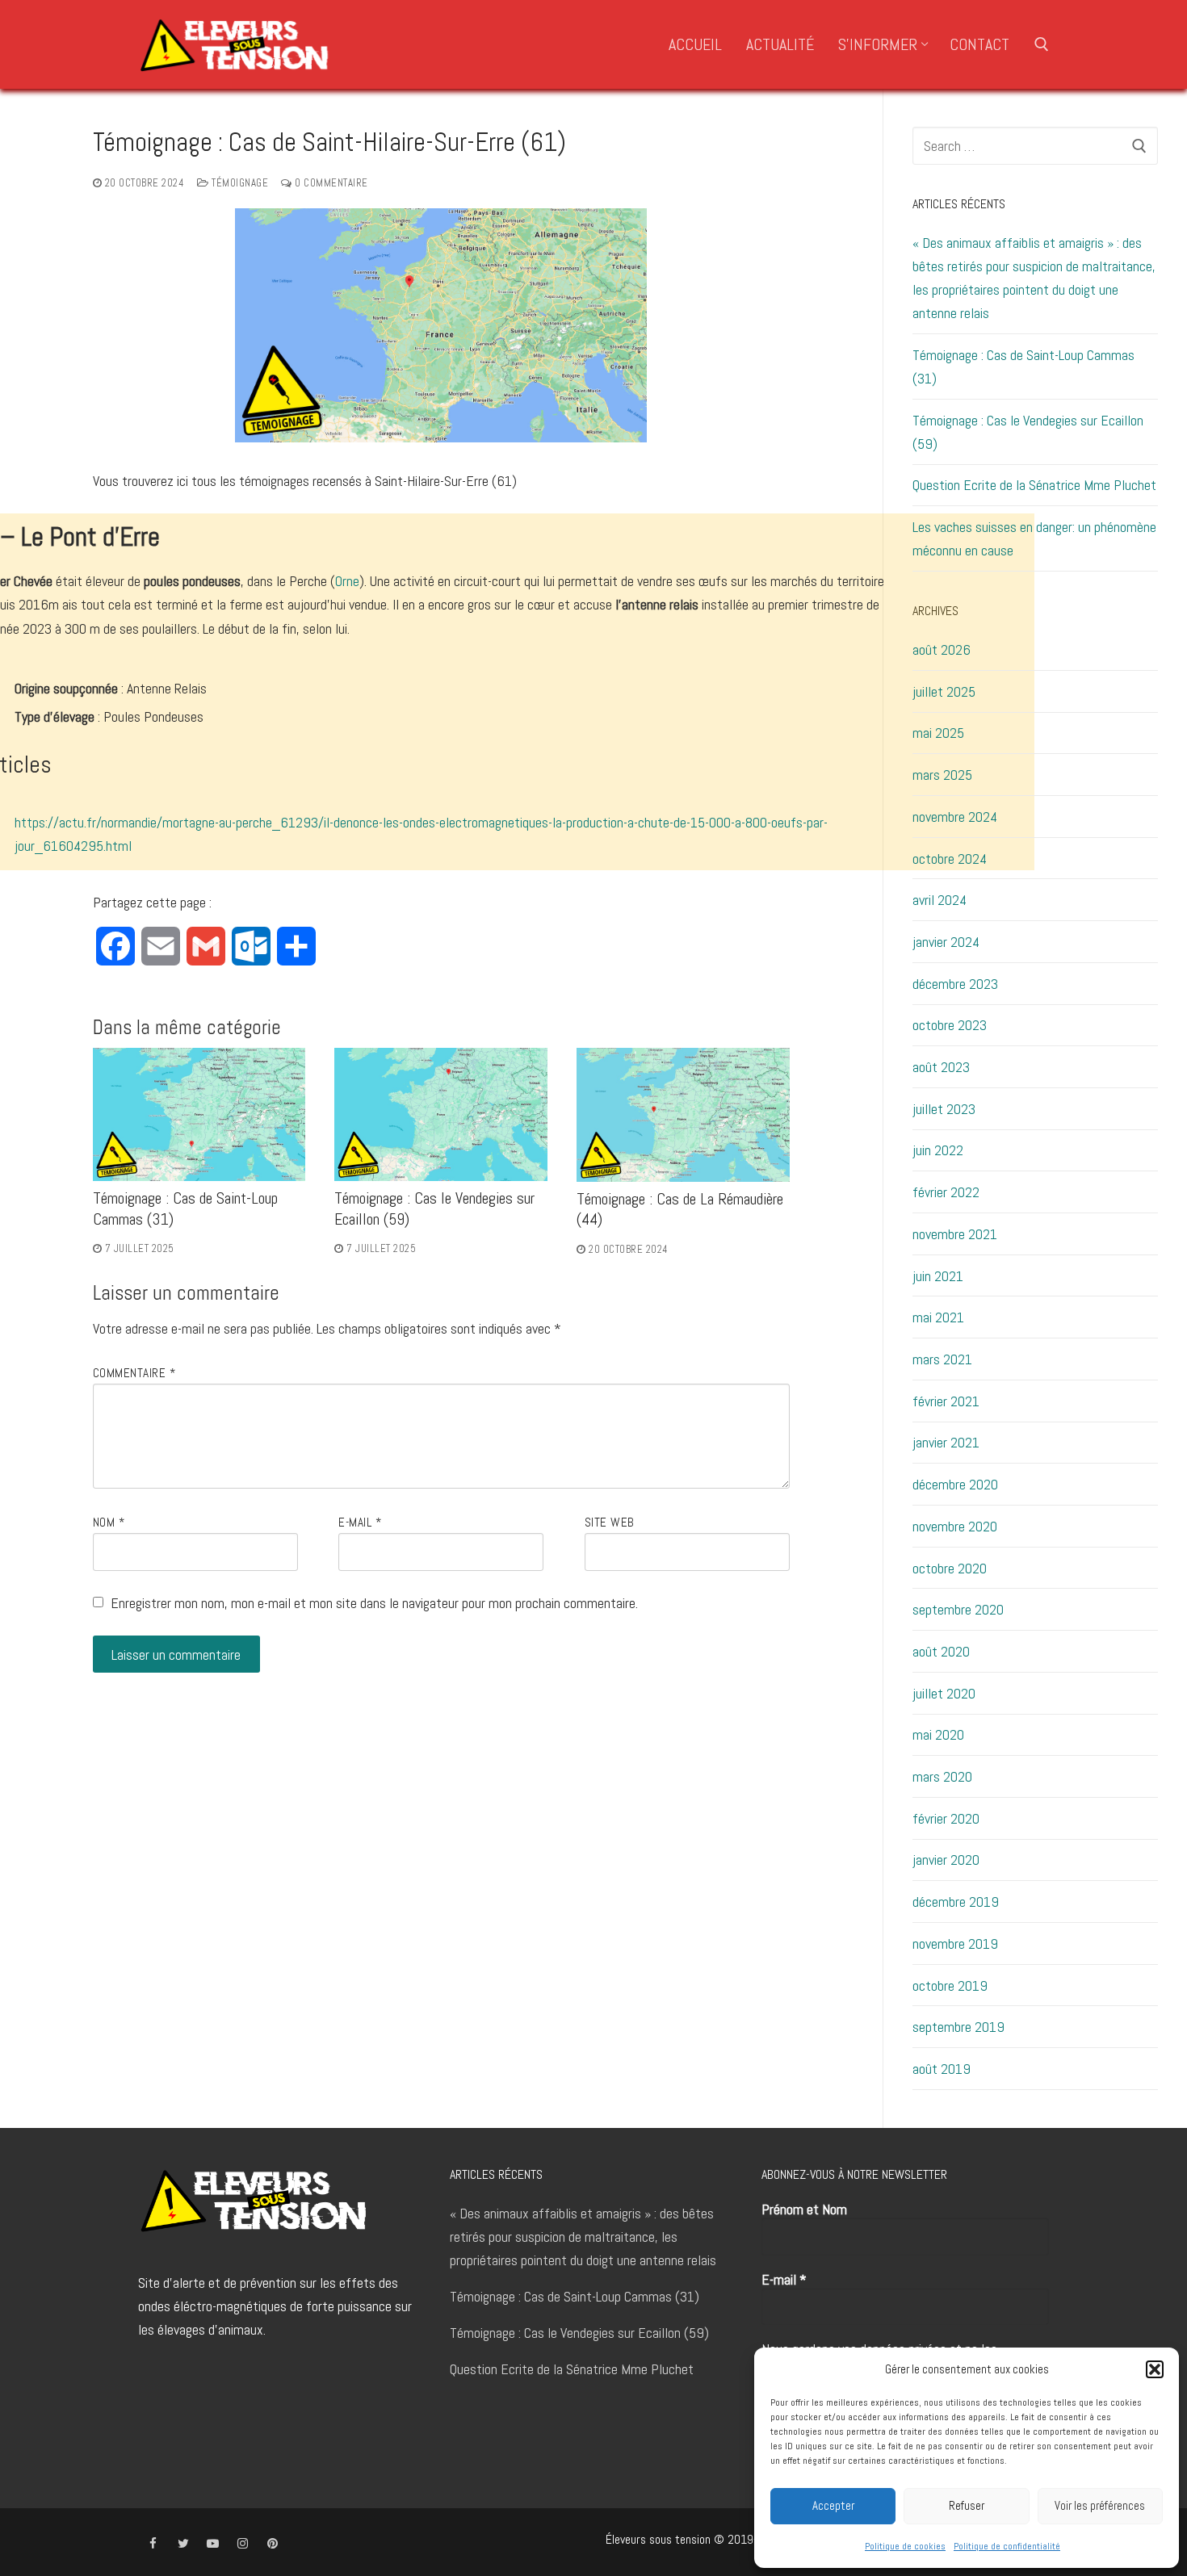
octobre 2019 (950, 1985)
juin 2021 (938, 1276)
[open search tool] (1042, 44)
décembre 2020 (955, 1484)
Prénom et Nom (804, 2209)
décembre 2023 (955, 984)
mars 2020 (942, 1776)
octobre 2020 (950, 1568)
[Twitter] (183, 2543)
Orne (347, 581)
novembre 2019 (955, 1944)
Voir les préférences (1100, 2505)
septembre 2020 (958, 1609)
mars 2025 (942, 775)
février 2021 (946, 1401)
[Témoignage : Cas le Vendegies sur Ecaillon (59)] (441, 1114)
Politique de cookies (905, 2546)
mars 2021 (942, 1359)
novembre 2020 (955, 1526)
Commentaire (134, 1373)
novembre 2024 (955, 817)
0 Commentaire (330, 183)
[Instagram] (243, 2543)
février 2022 (946, 1192)
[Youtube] (213, 2543)
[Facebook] (153, 2543)
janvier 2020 (946, 1860)
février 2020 (946, 1818)
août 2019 (942, 2069)
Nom (109, 1523)
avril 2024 (940, 900)
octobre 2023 (950, 1025)
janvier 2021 (946, 1442)
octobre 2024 (950, 859)
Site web (610, 1523)
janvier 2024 (946, 942)
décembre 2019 (956, 1902)
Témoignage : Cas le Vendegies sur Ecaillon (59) (1028, 432)
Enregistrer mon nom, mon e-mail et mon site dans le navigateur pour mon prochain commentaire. (374, 1603)
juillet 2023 (944, 1109)
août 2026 (942, 649)
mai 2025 (938, 733)
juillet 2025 (944, 691)
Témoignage (239, 183)
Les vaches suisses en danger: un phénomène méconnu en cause (1034, 538)
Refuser (967, 2505)
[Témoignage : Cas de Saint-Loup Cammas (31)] (199, 1114)
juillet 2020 (944, 1693)
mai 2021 (938, 1317)
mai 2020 (938, 1734)
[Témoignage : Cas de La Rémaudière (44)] (683, 1114)
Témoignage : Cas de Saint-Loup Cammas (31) (1023, 367)
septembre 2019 (958, 2027)
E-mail (360, 1523)
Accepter (833, 2505)
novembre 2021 (955, 1234)
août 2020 (941, 1651)
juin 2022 (938, 1150)
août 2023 (941, 1067)
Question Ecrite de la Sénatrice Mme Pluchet (1034, 485)
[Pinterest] (273, 2543)
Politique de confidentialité (1007, 2546)
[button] (1155, 2369)
